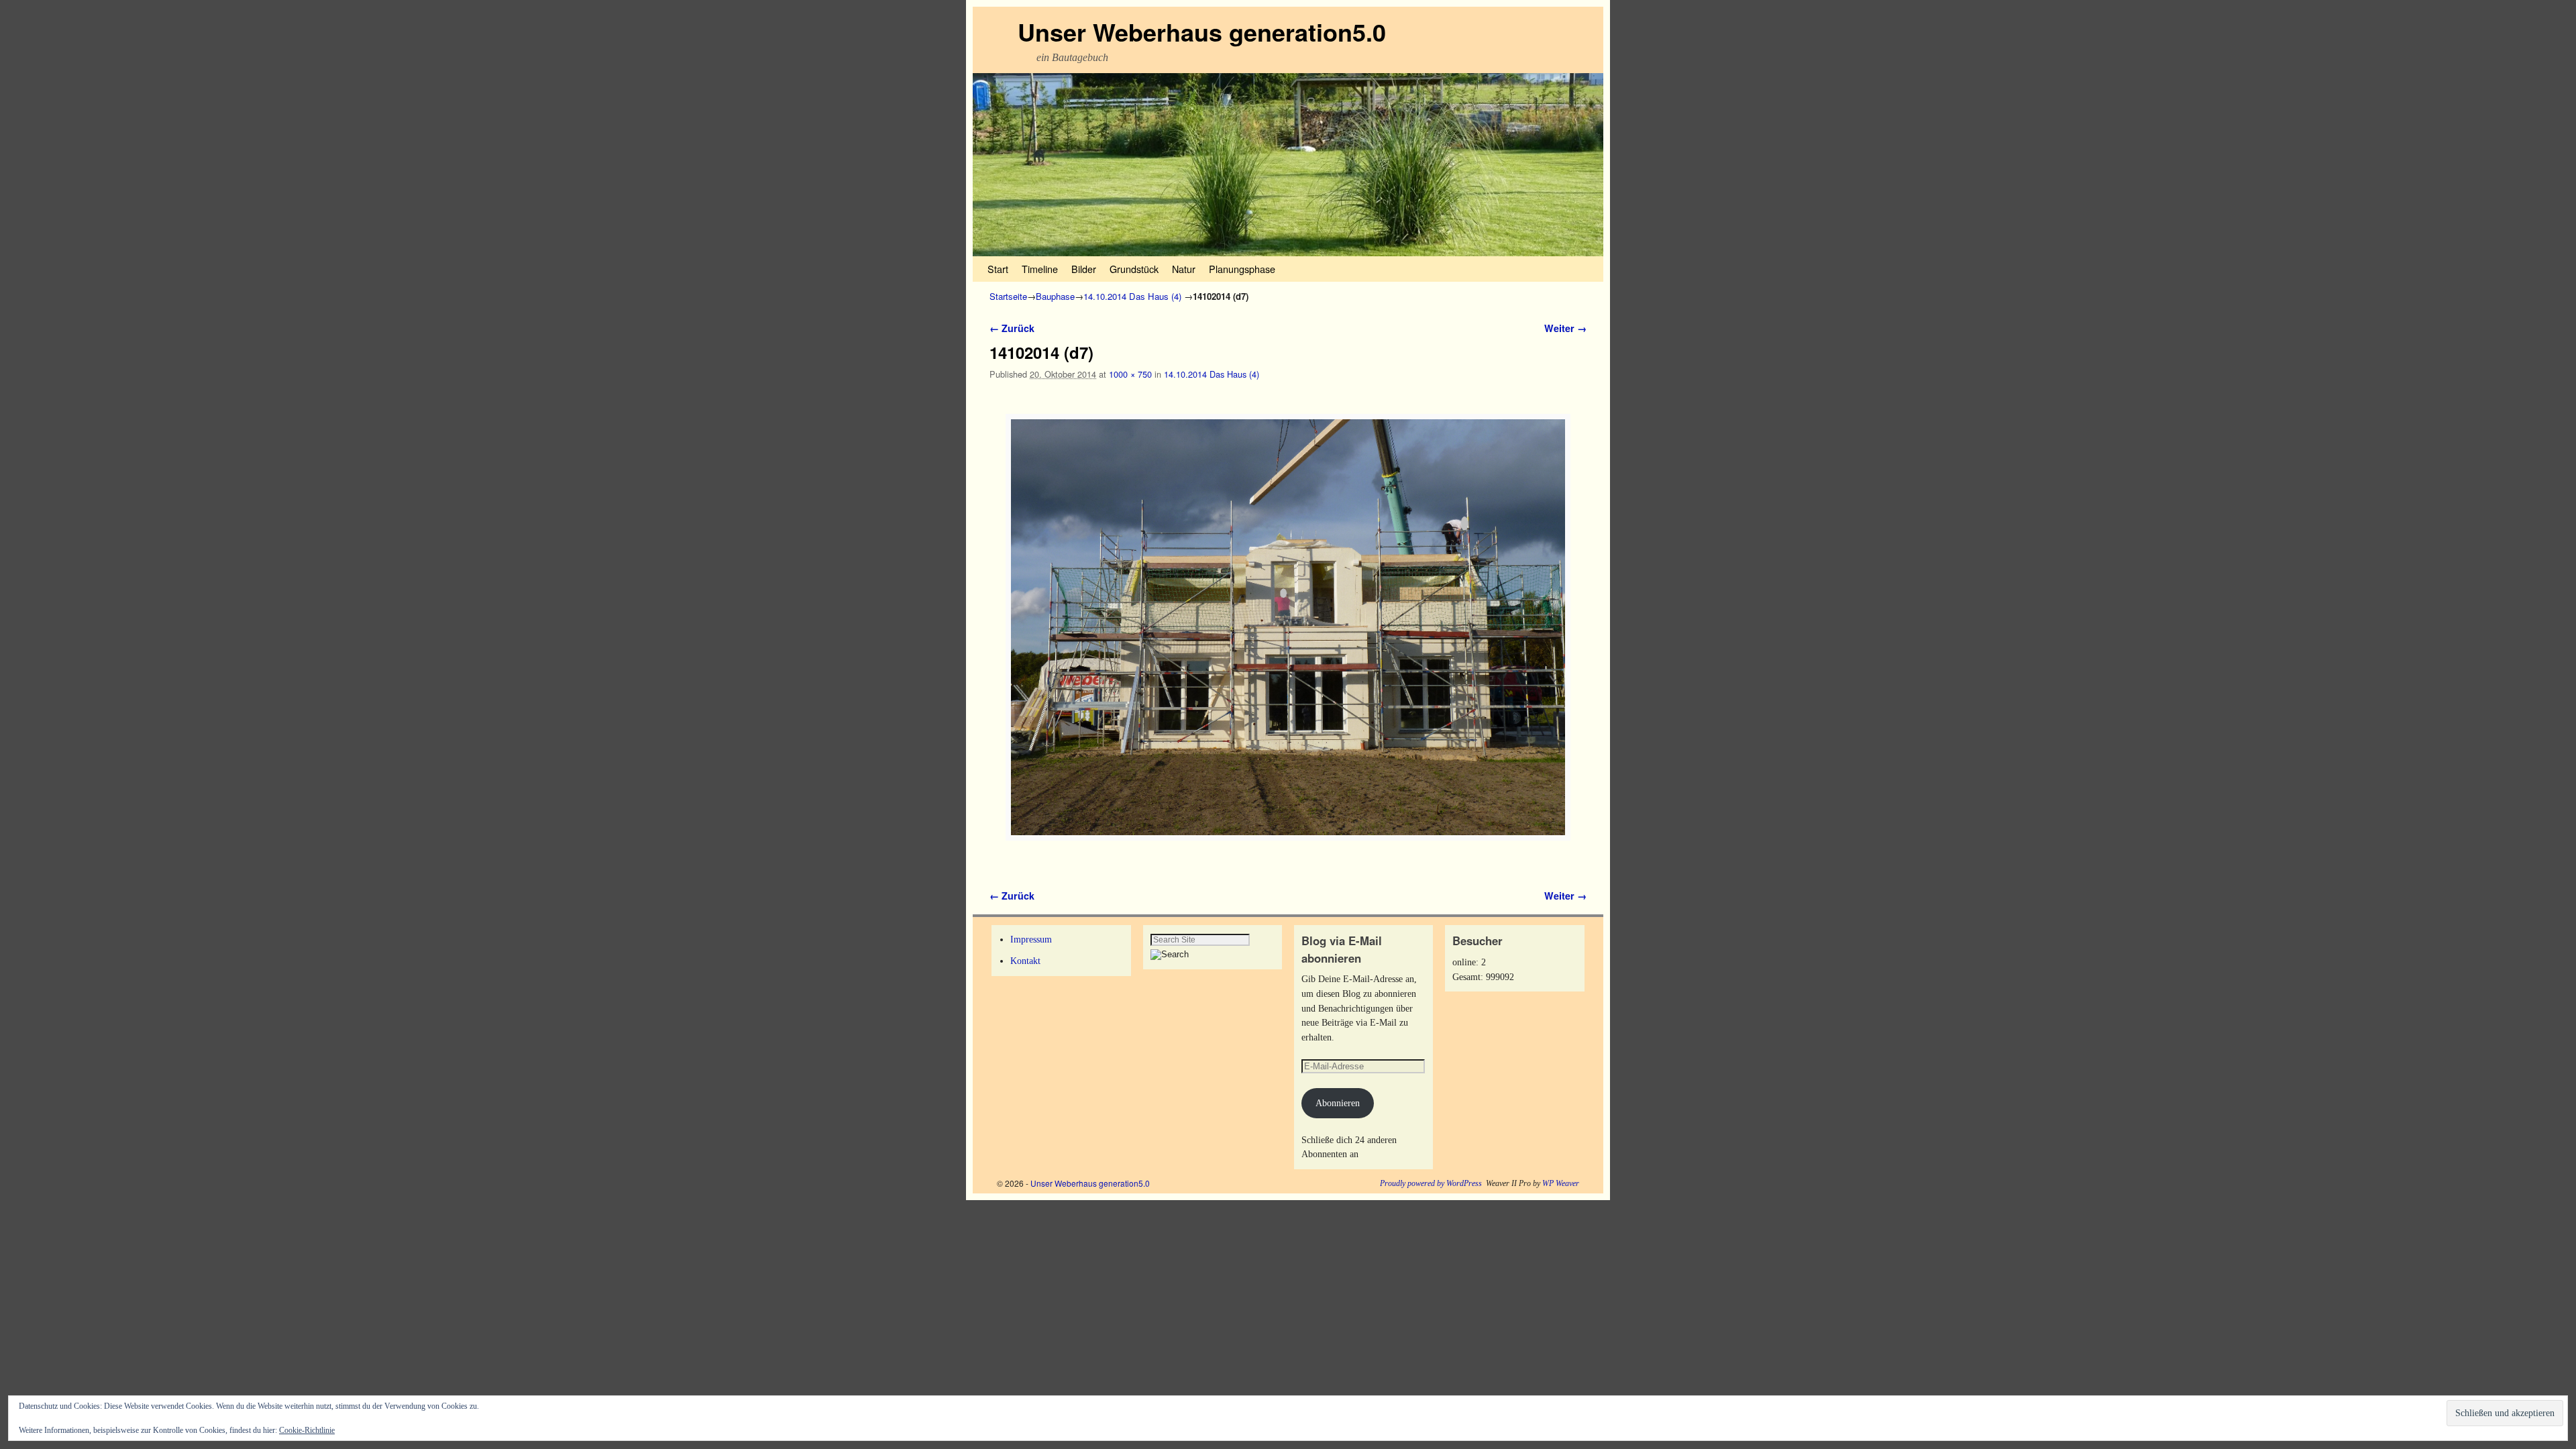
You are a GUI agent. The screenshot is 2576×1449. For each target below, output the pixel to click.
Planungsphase (1242, 269)
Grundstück (1134, 269)
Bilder (1084, 269)
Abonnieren (1338, 1103)
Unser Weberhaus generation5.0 (1202, 32)
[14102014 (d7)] (1288, 627)
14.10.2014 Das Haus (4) (1132, 296)
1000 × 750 (1130, 374)
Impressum (1031, 939)
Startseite (1008, 296)
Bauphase (1055, 296)
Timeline (1040, 269)
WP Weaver (1561, 1183)
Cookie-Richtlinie (307, 1430)
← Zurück (1012, 328)
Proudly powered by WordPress (1431, 1183)
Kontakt (1025, 961)
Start (998, 269)
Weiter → (1565, 328)
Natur (1184, 269)
